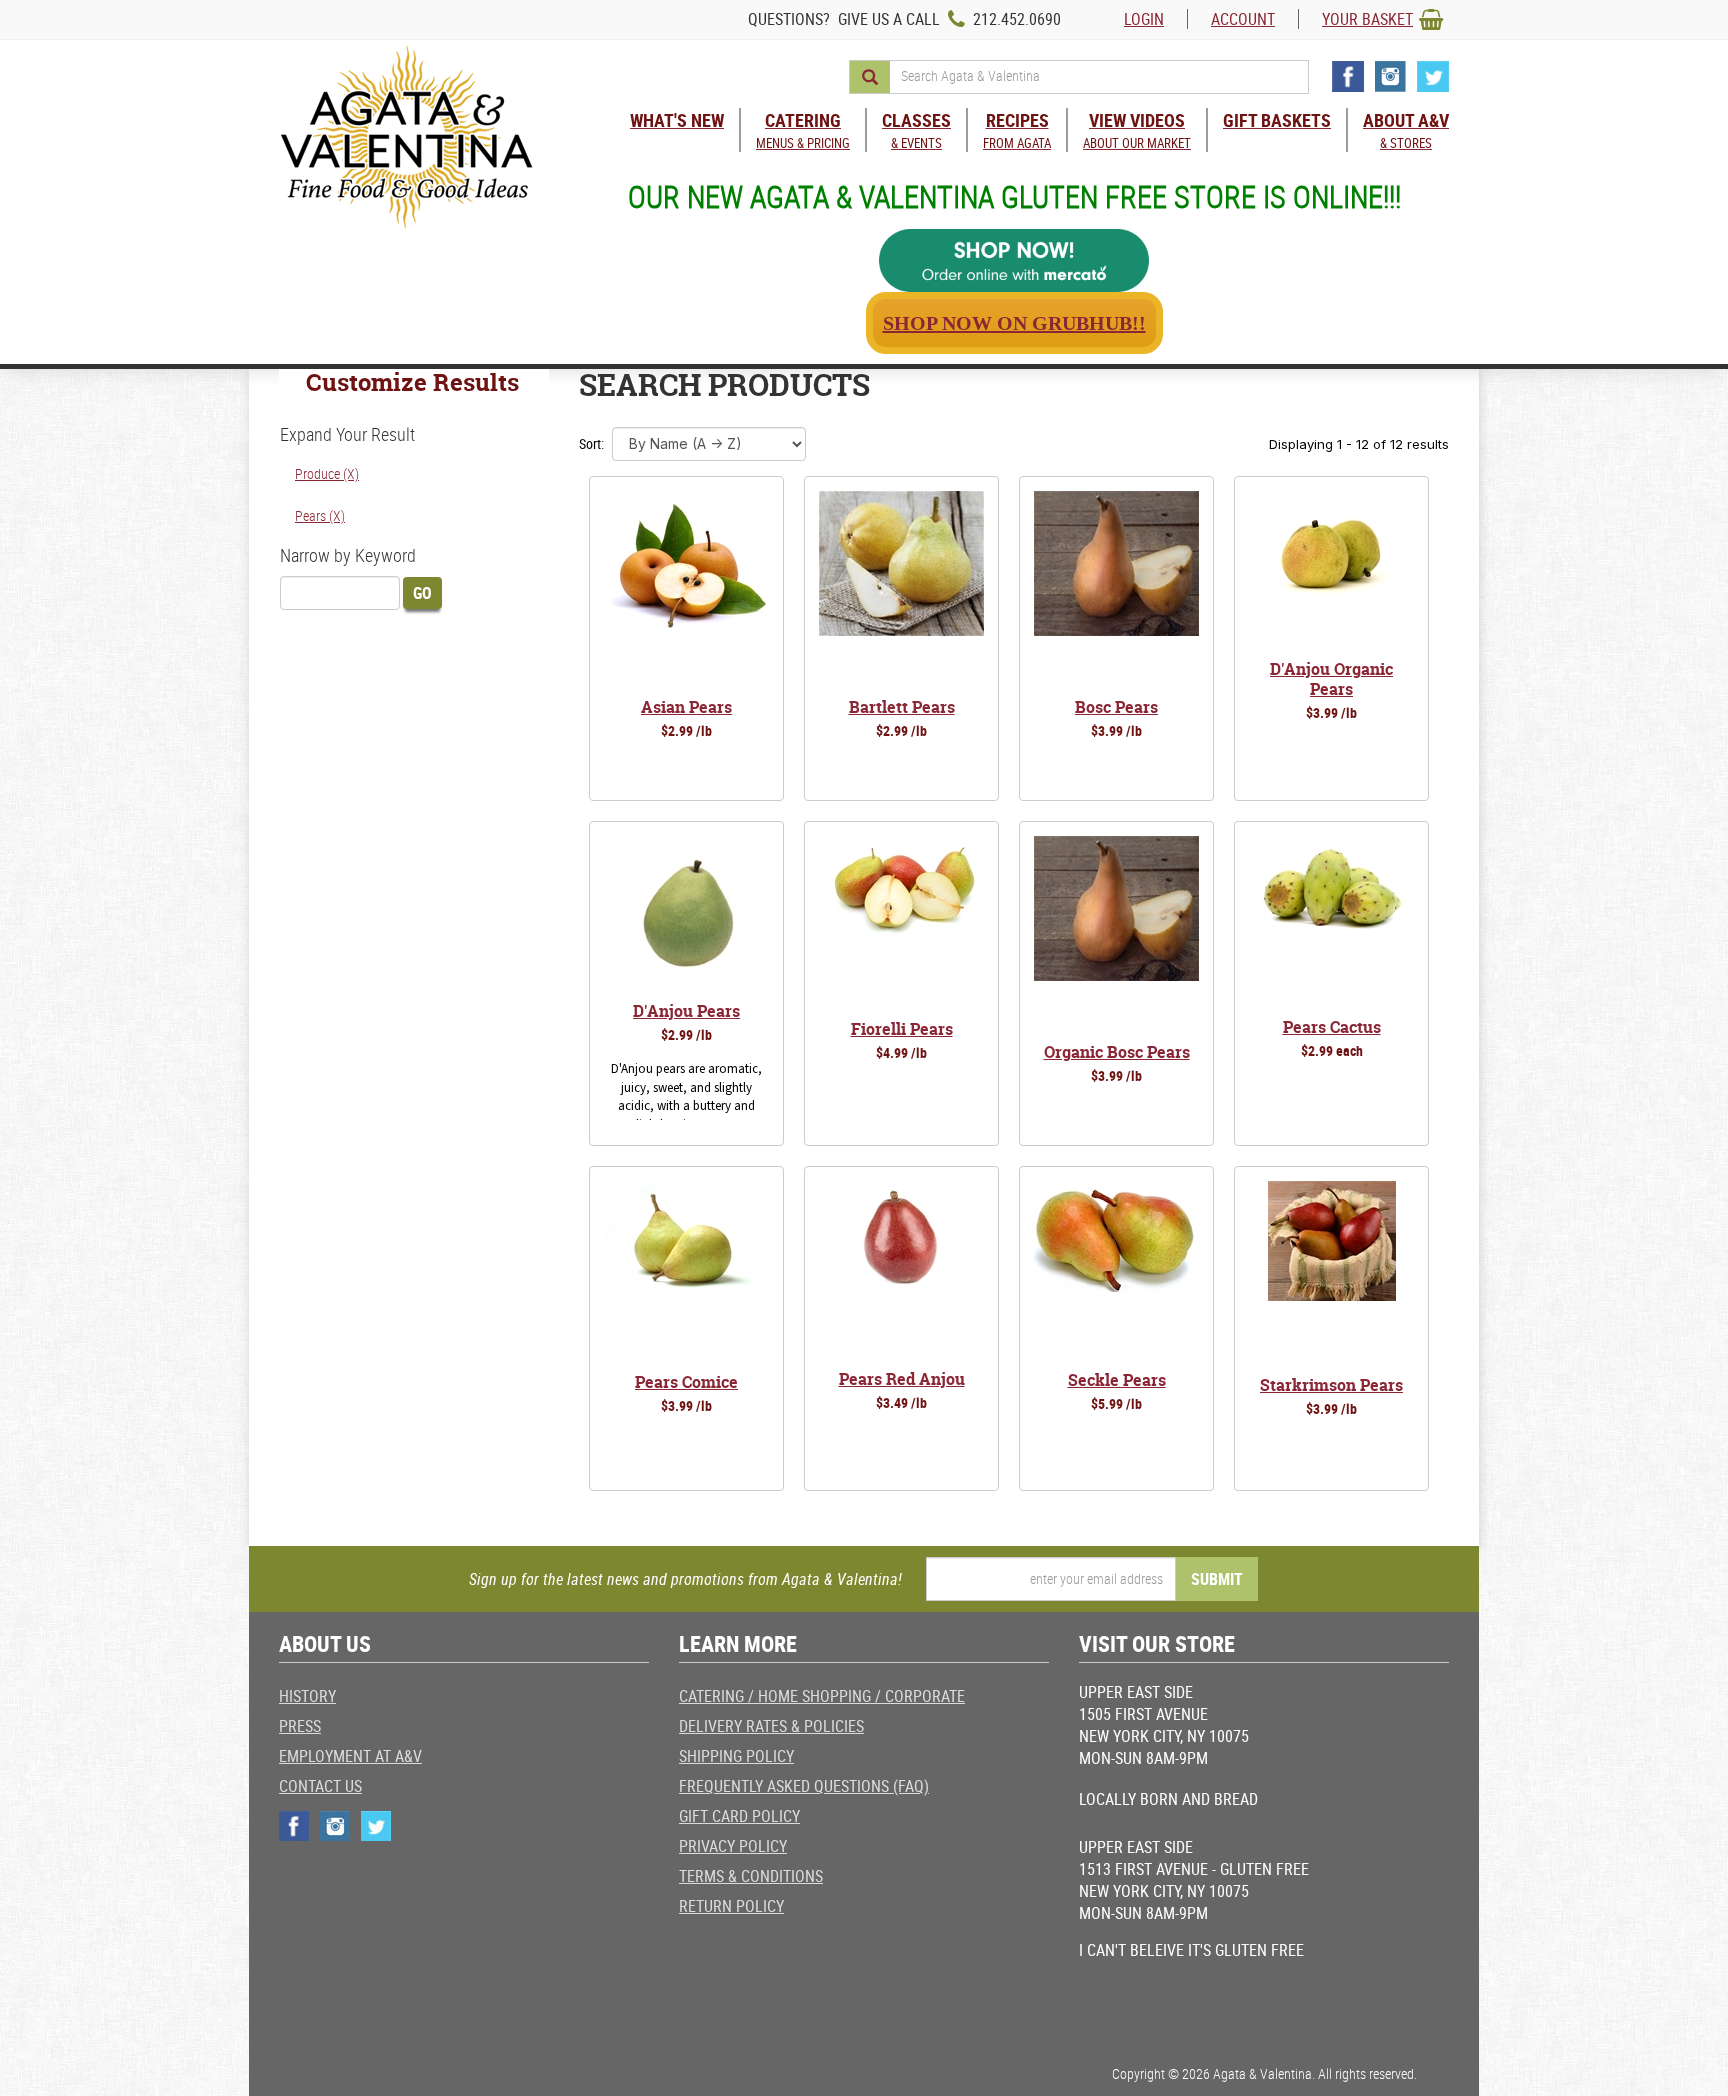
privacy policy (733, 1846)
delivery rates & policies (771, 1726)
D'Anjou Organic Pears (1331, 679)
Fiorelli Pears (902, 1029)
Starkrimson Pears (1331, 1385)
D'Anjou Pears (686, 1011)
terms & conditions (751, 1876)
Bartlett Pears (902, 707)
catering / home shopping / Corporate (822, 1696)
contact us (320, 1786)
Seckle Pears (1117, 1380)
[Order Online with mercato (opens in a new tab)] (1014, 260)
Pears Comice (686, 1382)
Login (1144, 19)
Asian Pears (686, 707)
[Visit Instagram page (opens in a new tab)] (1390, 76)
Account (1243, 19)
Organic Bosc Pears (1117, 1052)
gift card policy (739, 1816)
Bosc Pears (1116, 707)
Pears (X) (320, 515)
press (300, 1726)
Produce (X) (327, 473)
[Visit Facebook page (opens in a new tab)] (1348, 76)
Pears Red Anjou (902, 1379)
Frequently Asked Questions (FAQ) (804, 1786)
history (307, 1696)
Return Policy (731, 1906)
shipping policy (736, 1756)
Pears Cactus (1332, 1027)
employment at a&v (350, 1756)
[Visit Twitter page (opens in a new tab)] (1433, 76)
